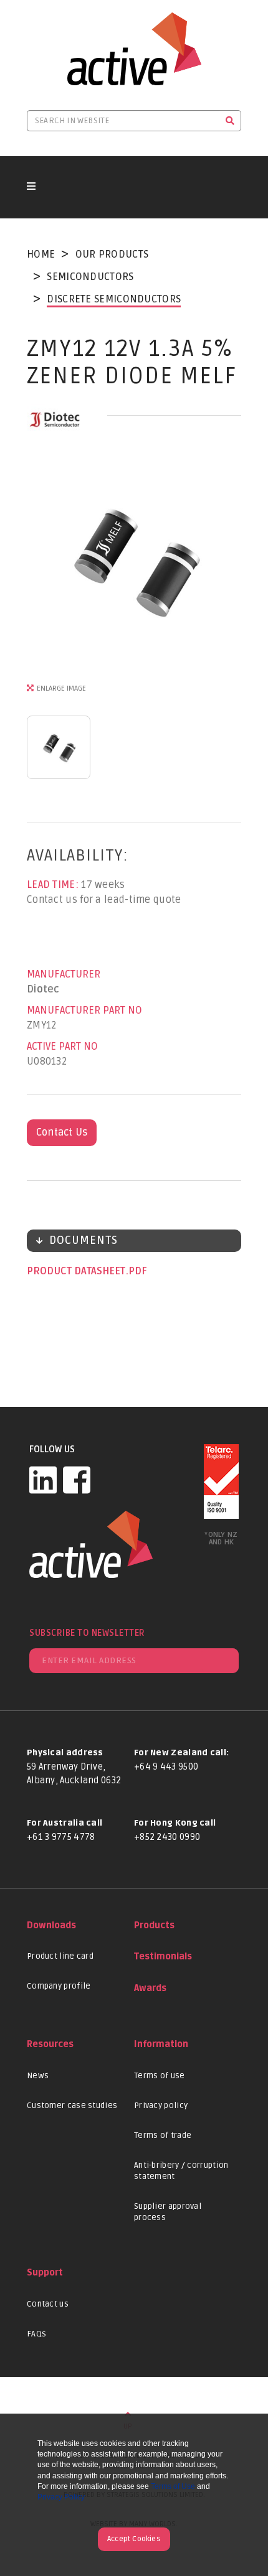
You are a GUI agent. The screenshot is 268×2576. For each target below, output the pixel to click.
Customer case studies (72, 2106)
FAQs (36, 2334)
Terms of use (160, 2076)
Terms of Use (173, 2486)
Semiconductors (90, 277)
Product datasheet (77, 1271)
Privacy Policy (61, 2497)
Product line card (60, 1956)
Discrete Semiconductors (114, 299)
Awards (150, 1988)
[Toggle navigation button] (31, 187)
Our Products (112, 254)
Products (154, 1925)
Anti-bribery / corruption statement (181, 2171)
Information (161, 2044)
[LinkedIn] (43, 1480)
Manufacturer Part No (84, 1010)
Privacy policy (161, 2106)
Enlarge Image (61, 688)
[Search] (230, 121)
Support (45, 2273)
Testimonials (163, 1957)
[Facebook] (77, 1480)
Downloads (51, 1925)
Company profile (59, 1986)
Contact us (48, 2304)
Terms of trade (163, 2135)
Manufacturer (64, 974)
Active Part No (62, 1047)
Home (41, 254)
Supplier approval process (168, 2212)
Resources (50, 2044)
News (38, 2076)
